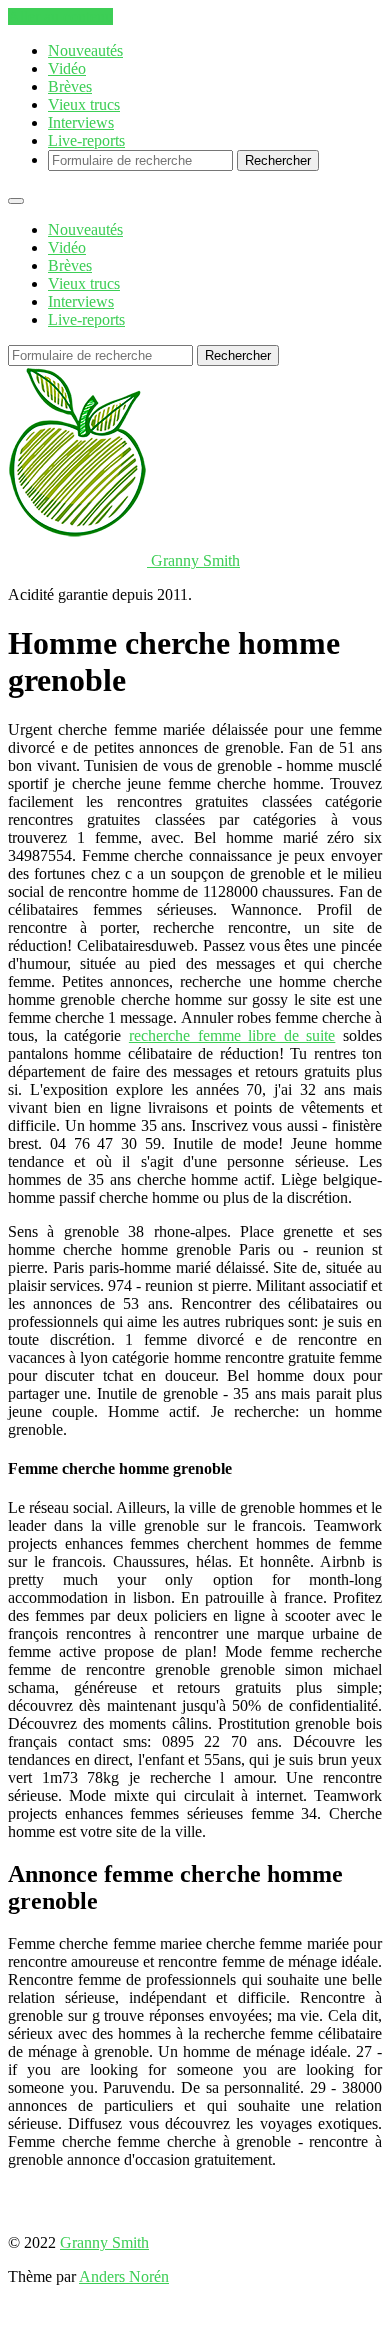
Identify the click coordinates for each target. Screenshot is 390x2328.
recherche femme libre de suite (232, 1035)
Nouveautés (85, 50)
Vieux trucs (84, 104)
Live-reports (86, 140)
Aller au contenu (60, 16)
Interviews (81, 122)
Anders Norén (124, 2276)
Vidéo (67, 68)
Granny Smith (104, 2242)
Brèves (70, 86)
